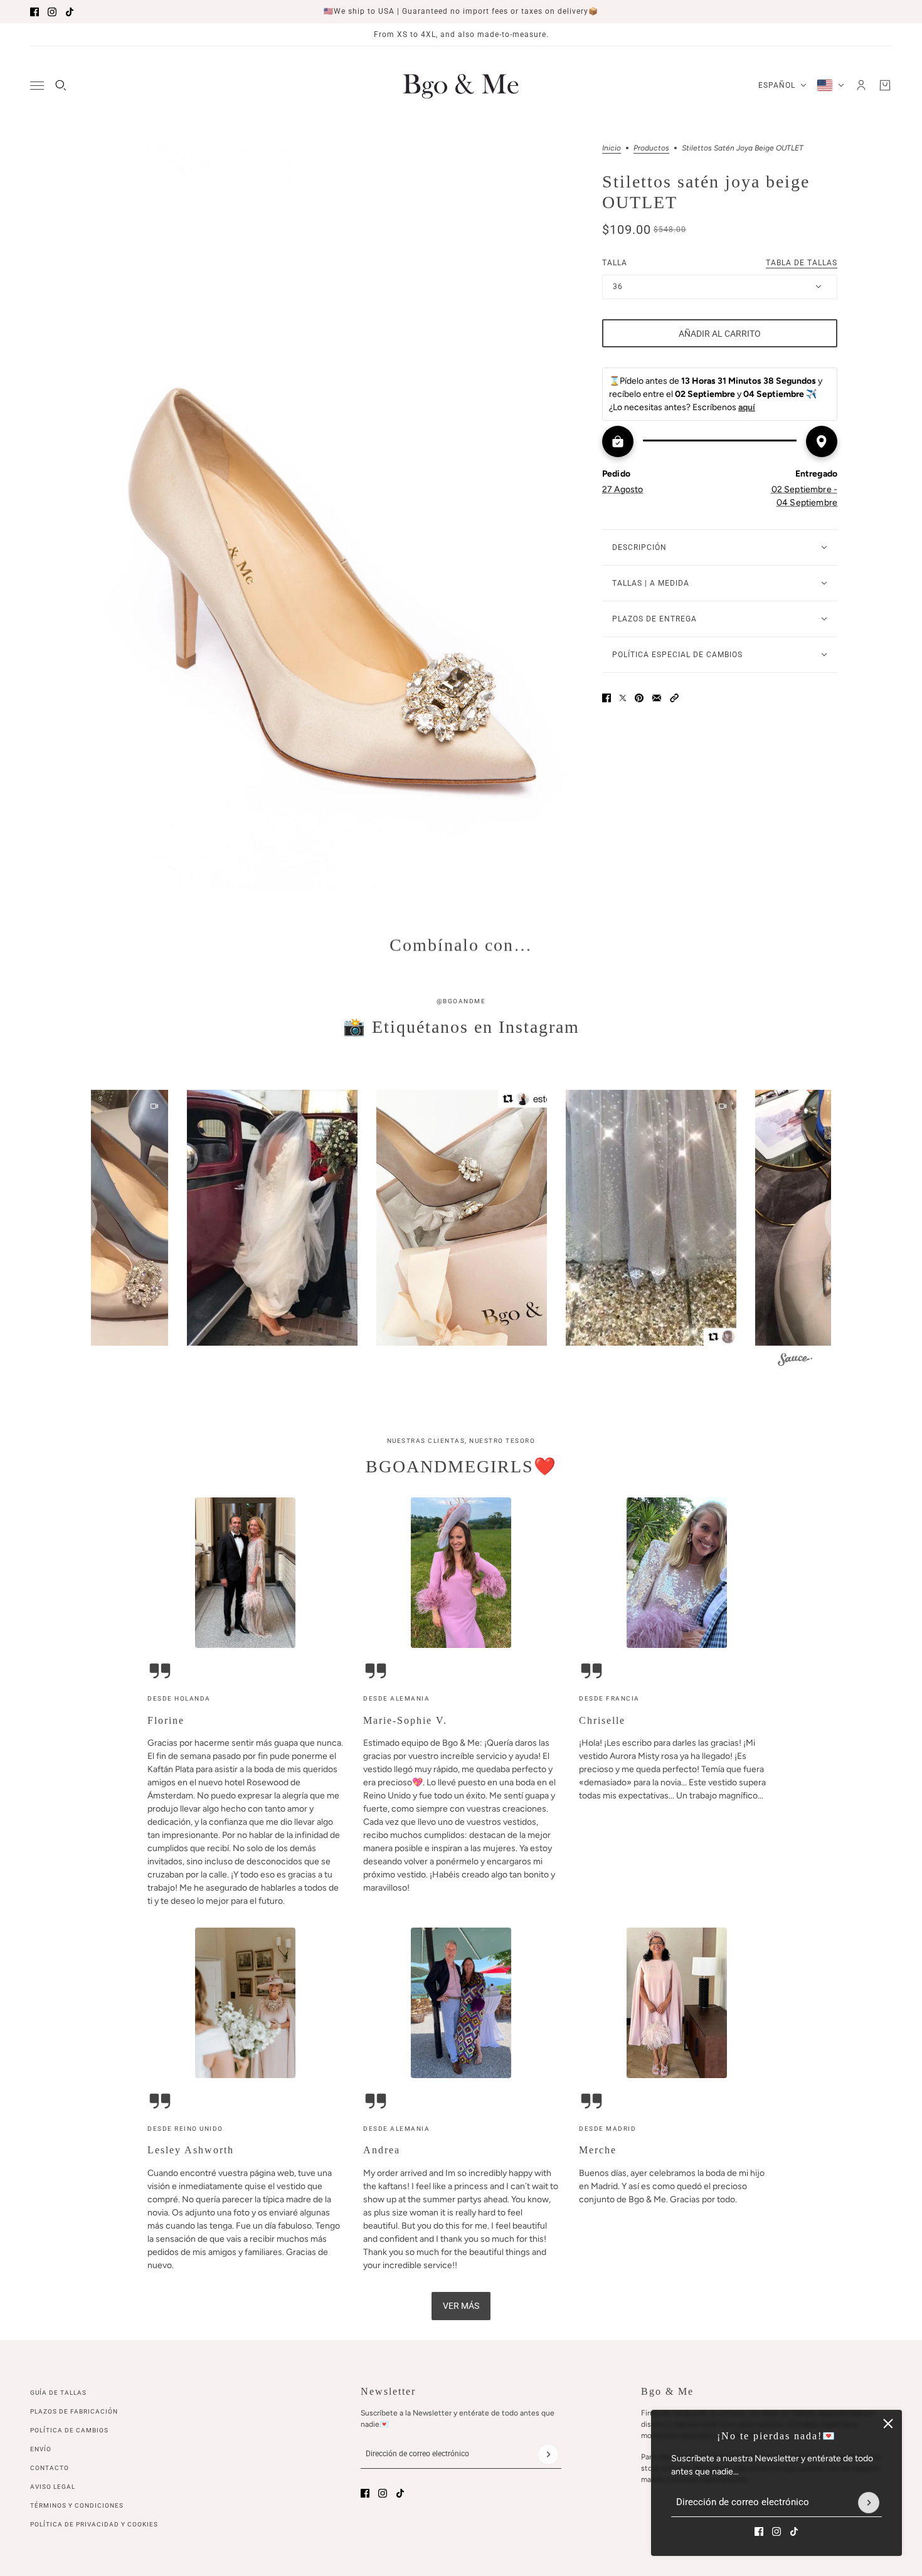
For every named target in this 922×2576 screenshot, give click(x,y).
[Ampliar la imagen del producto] (333, 517)
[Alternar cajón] (37, 86)
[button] (674, 698)
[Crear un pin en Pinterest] (639, 698)
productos (651, 148)
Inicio (612, 148)
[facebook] (34, 12)
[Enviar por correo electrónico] (657, 698)
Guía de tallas (58, 2393)
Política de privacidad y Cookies (94, 2524)
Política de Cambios (69, 2430)
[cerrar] (888, 2424)
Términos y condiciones (77, 2505)
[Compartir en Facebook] (607, 698)
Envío (41, 2449)
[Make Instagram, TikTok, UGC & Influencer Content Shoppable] (795, 1362)
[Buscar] (61, 85)
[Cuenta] (861, 85)
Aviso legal (53, 2487)
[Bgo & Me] (461, 85)
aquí (747, 407)
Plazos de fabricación (74, 2411)
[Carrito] (885, 85)
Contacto (50, 2468)
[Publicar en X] (623, 698)
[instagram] (52, 12)
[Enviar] (869, 2503)
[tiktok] (70, 12)
